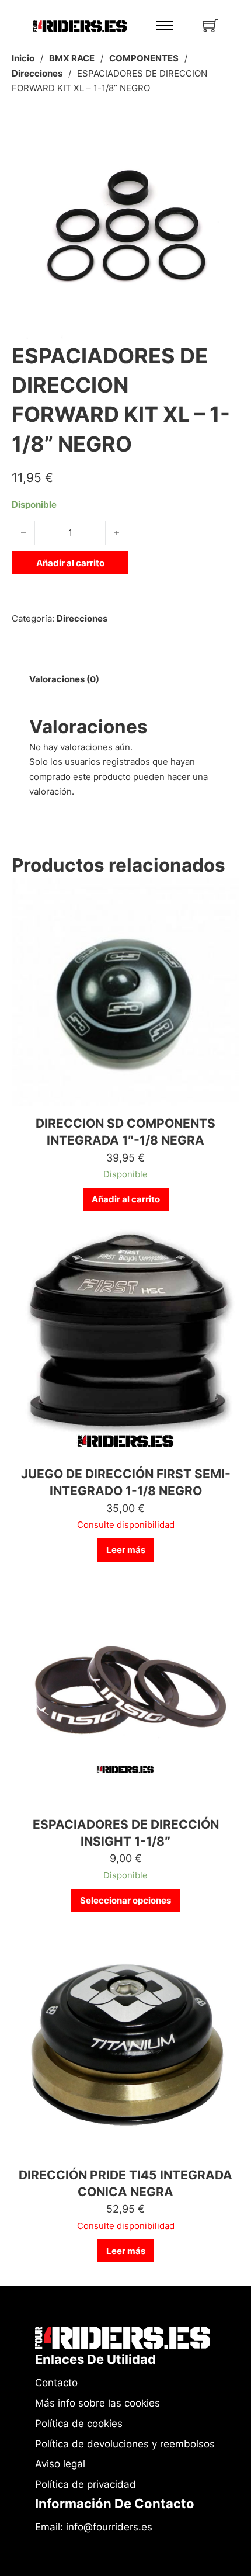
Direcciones (37, 73)
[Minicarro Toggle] (210, 25)
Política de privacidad (86, 2484)
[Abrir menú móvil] (165, 26)
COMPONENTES (144, 58)
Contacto (56, 2383)
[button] (224, 129)
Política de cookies (79, 2424)
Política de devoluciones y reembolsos (125, 2444)
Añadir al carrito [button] (126, 1199)
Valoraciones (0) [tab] (64, 679)
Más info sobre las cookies (97, 2403)
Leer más (126, 1550)
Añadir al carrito (70, 563)
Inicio (23, 58)
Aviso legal (60, 2464)
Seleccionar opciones (125, 1900)
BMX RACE (72, 58)
